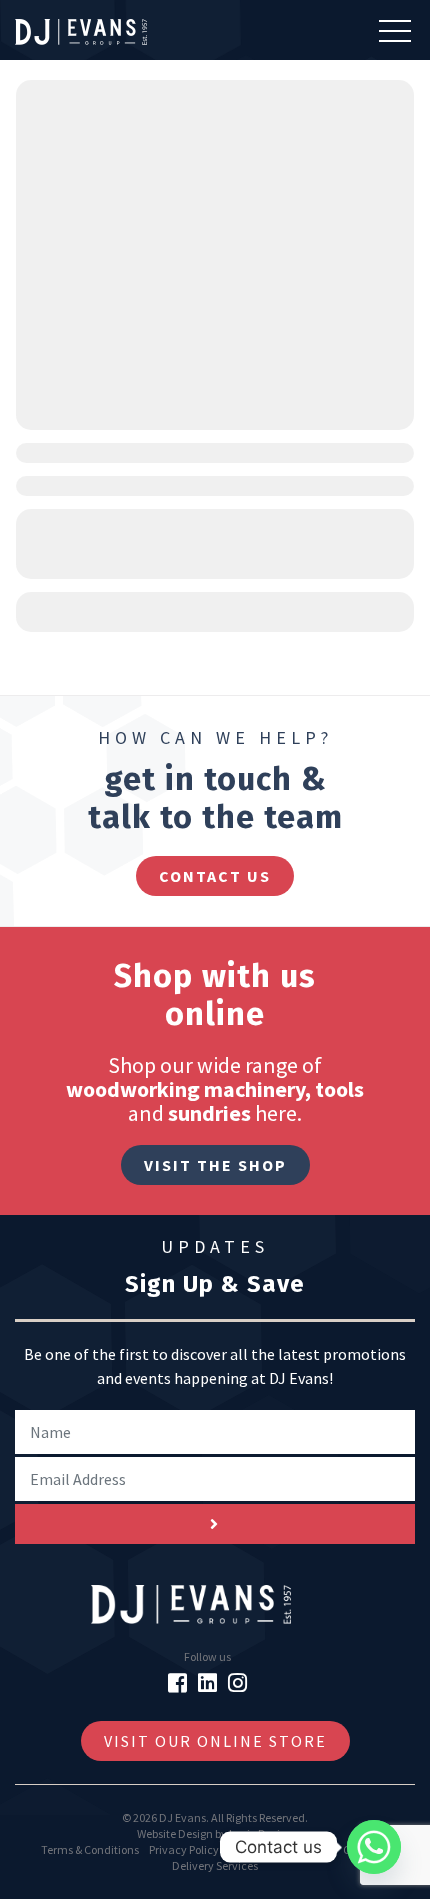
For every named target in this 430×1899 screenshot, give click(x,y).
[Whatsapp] (374, 1847)
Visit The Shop (215, 1165)
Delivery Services (215, 1865)
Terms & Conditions (90, 1849)
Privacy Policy (184, 1849)
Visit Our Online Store (215, 1741)
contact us (215, 876)
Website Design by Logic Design (215, 1833)
